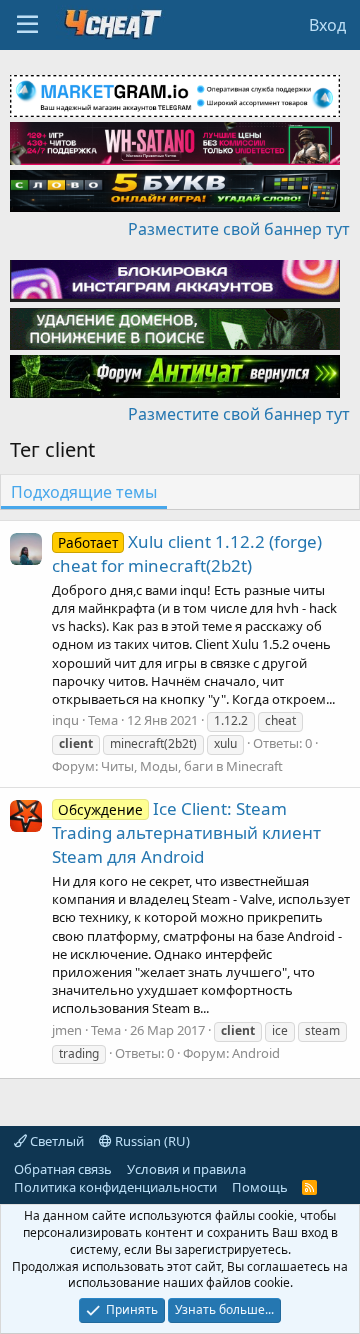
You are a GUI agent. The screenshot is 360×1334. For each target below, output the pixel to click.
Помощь (260, 1187)
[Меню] (27, 25)
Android (256, 1053)
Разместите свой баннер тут (239, 229)
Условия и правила (186, 1169)
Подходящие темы (84, 492)
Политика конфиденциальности (115, 1187)
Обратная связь (63, 1169)
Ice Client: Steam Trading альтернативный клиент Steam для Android (186, 832)
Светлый (55, 1141)
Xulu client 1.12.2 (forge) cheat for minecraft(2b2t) (187, 553)
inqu (65, 720)
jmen (67, 1030)
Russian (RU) (151, 1141)
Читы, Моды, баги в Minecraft (192, 766)
